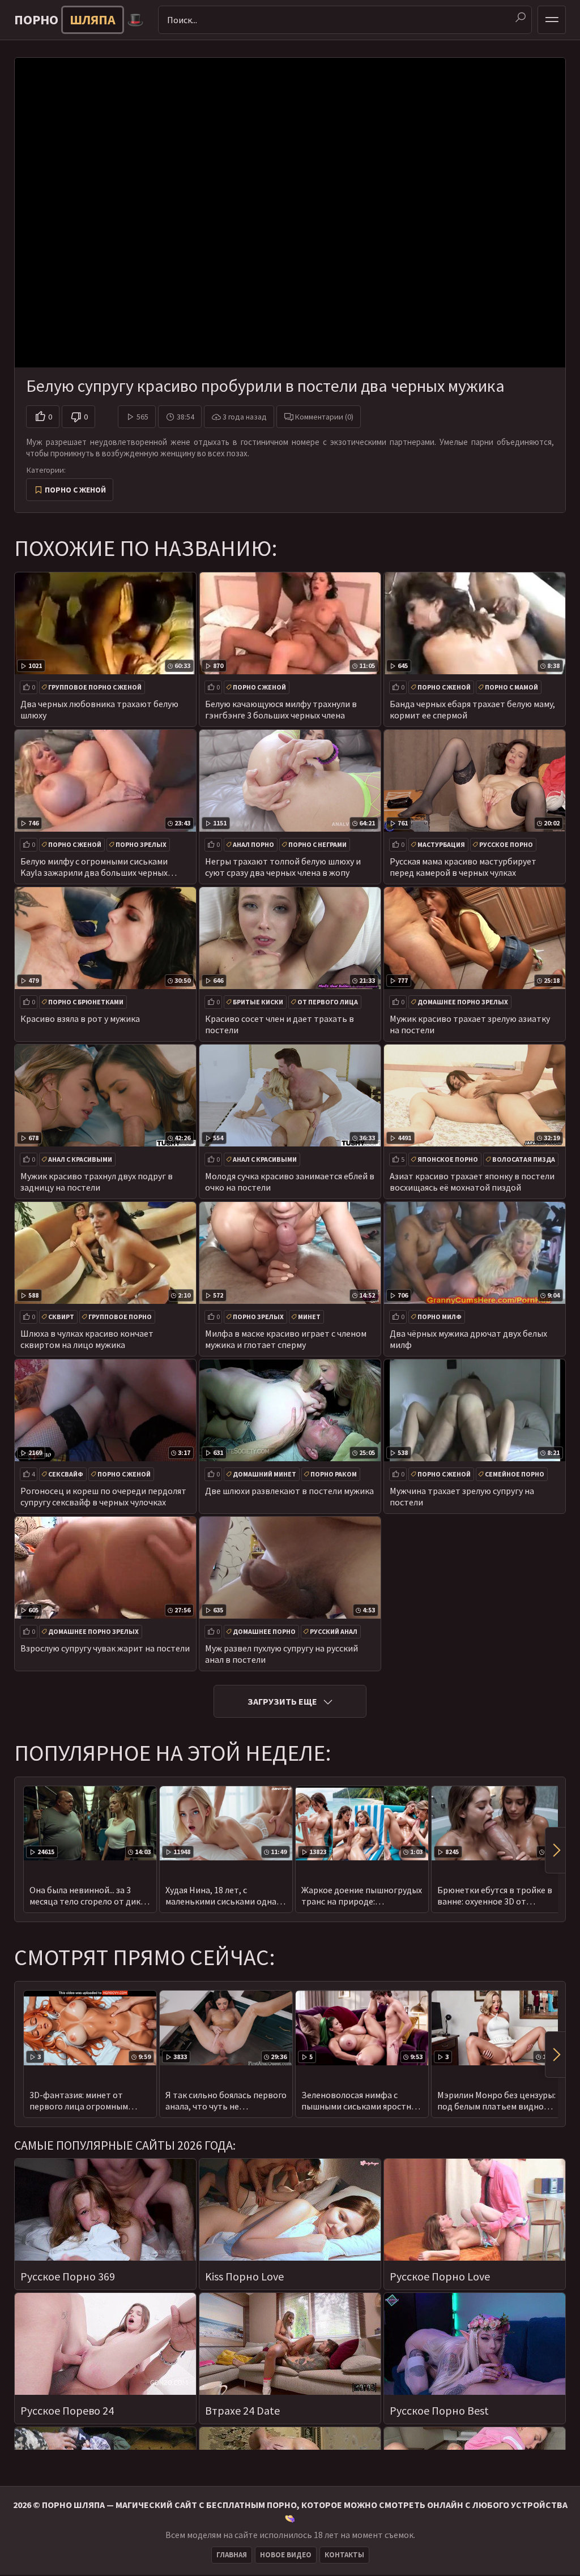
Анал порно (253, 844)
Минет (309, 1317)
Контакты (344, 2555)
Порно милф (440, 1317)
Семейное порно (515, 1474)
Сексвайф (66, 1474)
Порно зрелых (141, 844)
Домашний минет (265, 1474)
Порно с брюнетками (86, 1002)
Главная (232, 2555)
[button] (555, 1850)
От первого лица (328, 1002)
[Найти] (521, 18)
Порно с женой (75, 490)
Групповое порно (120, 1317)
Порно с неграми (317, 844)
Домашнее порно (264, 1631)
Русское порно (506, 844)
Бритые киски (258, 1002)
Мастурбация (441, 844)
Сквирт (61, 1317)
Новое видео (286, 2555)
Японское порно (448, 1159)
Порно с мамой (511, 687)
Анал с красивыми (80, 1159)
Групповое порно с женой (95, 687)
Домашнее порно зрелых (463, 1002)
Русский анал (334, 1631)
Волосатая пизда (524, 1159)
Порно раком (334, 1474)
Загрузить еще (282, 1701)
